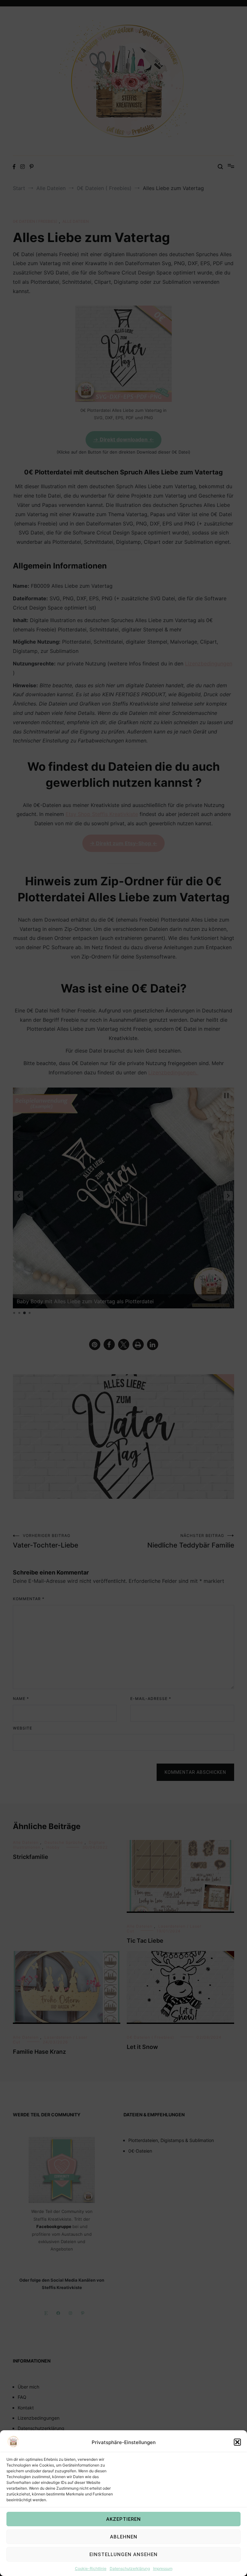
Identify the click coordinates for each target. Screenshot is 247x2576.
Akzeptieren (123, 2519)
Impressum (163, 2568)
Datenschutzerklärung (130, 2568)
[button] (237, 2442)
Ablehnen (124, 2537)
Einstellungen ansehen (123, 2554)
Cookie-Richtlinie (91, 2568)
